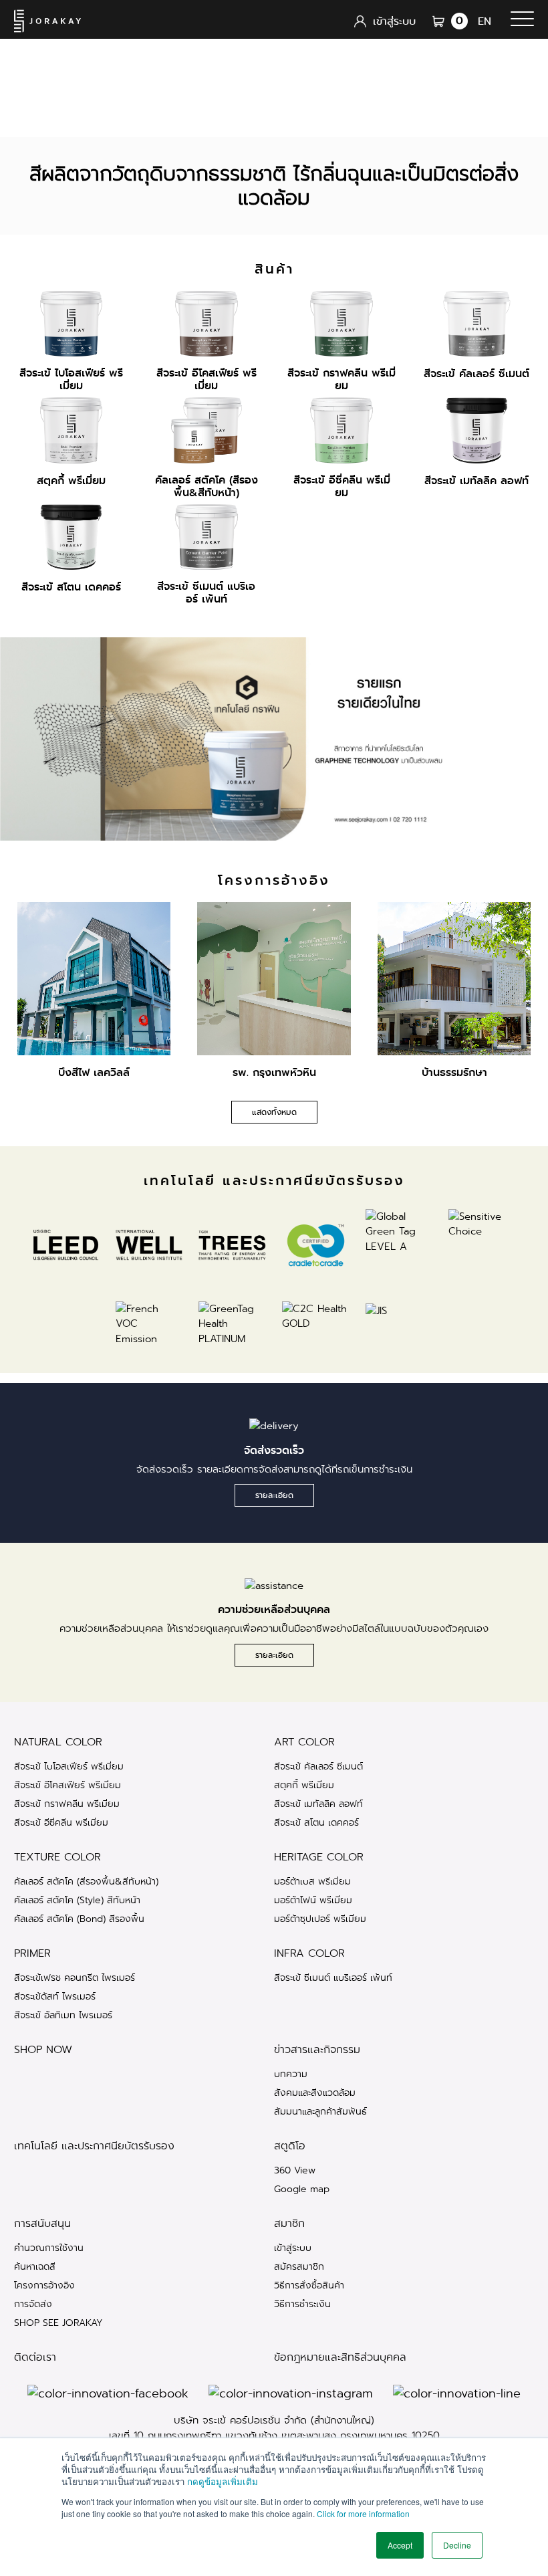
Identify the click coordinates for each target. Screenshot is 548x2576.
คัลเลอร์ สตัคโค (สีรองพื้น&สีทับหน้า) (86, 1881)
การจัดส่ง (33, 2304)
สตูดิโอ (290, 2146)
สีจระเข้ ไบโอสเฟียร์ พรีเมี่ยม (69, 1766)
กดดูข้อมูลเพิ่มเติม (223, 2481)
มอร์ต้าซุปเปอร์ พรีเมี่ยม (320, 1919)
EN (485, 21)
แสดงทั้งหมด (274, 1112)
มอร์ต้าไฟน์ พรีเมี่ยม (313, 1900)
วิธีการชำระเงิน (302, 2304)
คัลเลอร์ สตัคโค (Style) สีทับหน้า (77, 1900)
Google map (302, 2189)
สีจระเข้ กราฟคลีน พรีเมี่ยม (67, 1804)
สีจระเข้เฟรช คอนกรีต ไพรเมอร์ (75, 1977)
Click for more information (363, 2513)
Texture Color (57, 1857)
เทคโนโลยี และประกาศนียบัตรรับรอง (94, 2146)
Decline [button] (457, 2545)
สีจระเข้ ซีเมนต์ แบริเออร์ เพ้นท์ (333, 1977)
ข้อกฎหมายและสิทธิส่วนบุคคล (340, 2357)
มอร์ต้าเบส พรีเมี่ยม (312, 1881)
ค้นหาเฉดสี (35, 2266)
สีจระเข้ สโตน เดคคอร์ (316, 1822)
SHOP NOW (43, 2050)
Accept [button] (400, 2545)
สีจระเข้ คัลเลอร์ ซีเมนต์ (318, 1766)
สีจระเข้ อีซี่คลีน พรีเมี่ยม (61, 1822)
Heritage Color (319, 1857)
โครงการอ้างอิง (44, 2285)
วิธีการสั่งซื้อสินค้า (309, 2285)
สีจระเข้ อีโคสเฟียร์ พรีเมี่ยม (67, 1785)
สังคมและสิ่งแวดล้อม (315, 2092)
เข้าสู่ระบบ (293, 2248)
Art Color (304, 1742)
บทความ (291, 2074)
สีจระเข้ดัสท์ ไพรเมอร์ (55, 1996)
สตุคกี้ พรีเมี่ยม (304, 1785)
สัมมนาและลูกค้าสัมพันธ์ (320, 2111)
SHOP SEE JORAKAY (58, 2323)
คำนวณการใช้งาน (49, 2248)
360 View (295, 2170)
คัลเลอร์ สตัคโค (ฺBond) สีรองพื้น (79, 1919)
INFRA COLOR (309, 1953)
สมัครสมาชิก (299, 2266)
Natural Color (58, 1742)
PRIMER (32, 1953)
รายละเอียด (274, 1495)
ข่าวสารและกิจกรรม (317, 2050)
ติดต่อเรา (35, 2357)
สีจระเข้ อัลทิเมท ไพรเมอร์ (63, 2015)
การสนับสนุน (42, 2224)
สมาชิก (289, 2224)
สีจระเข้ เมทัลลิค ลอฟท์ (318, 1804)
